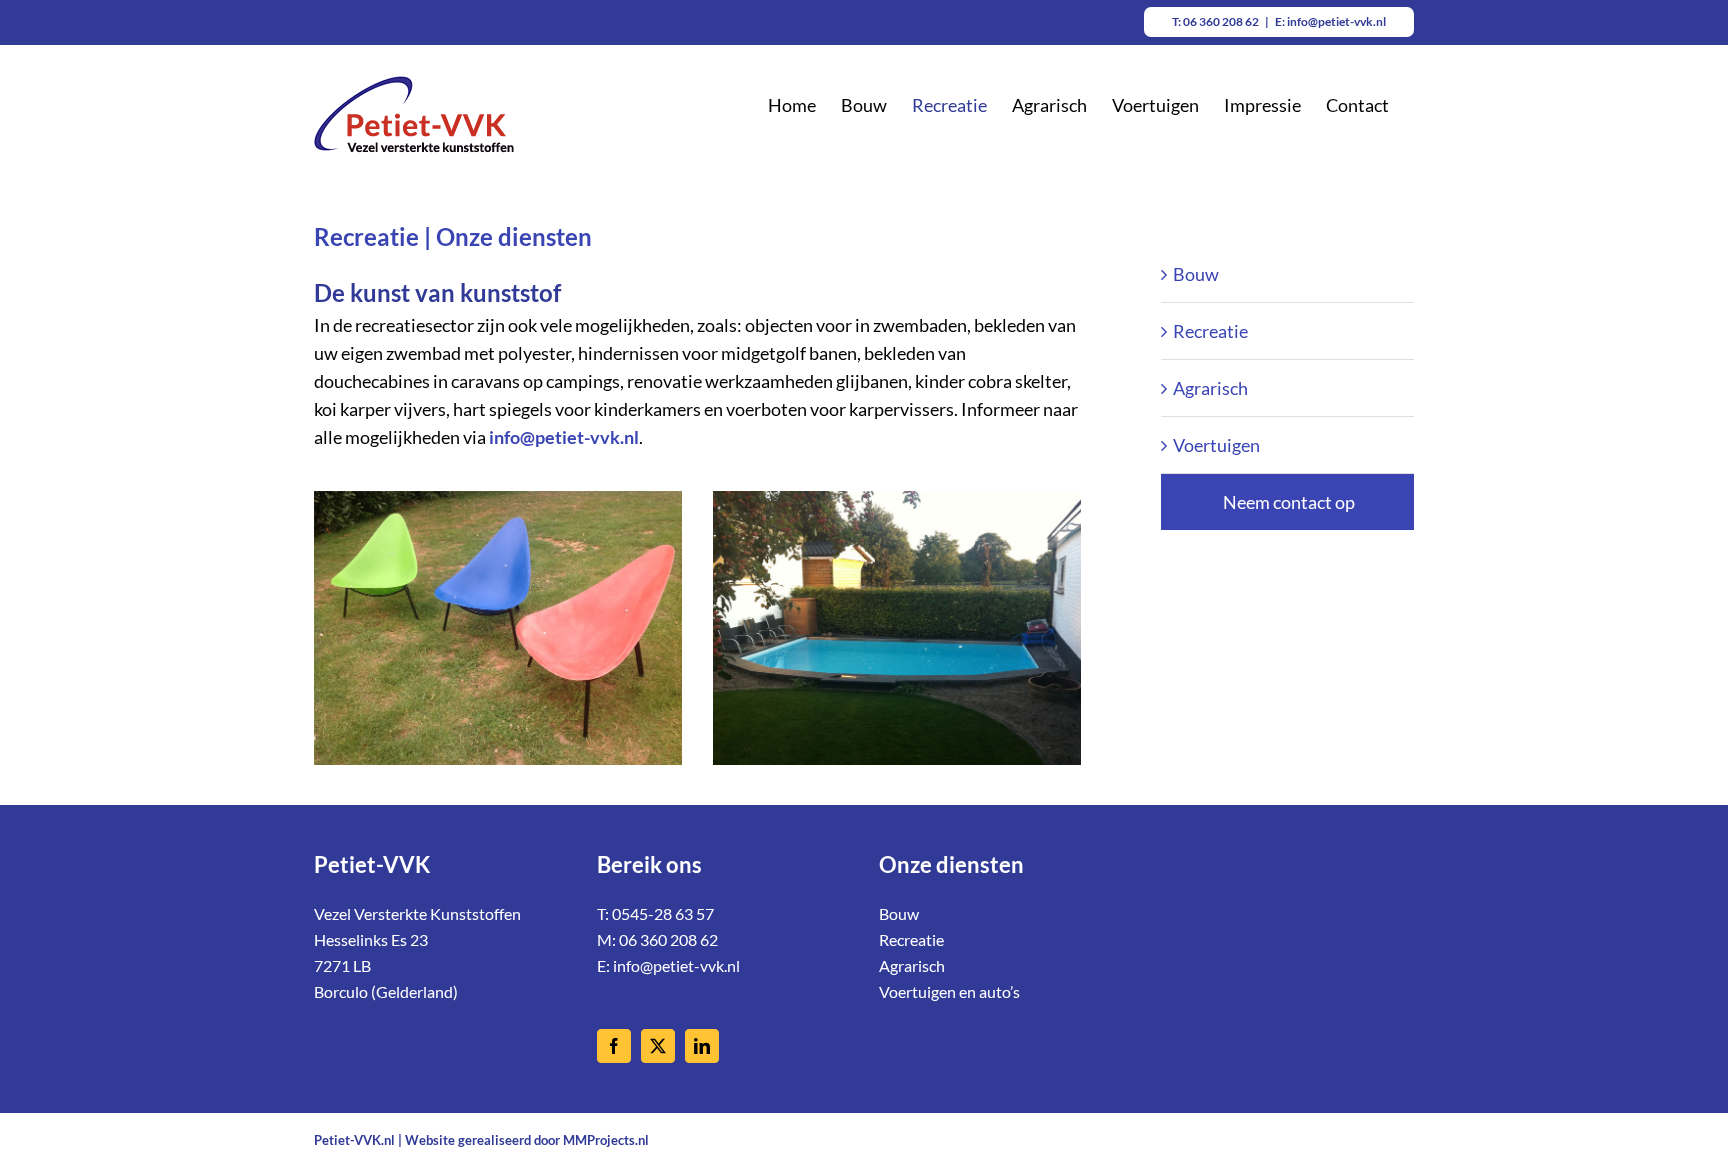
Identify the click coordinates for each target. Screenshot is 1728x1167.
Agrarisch (1210, 388)
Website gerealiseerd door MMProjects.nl (527, 1140)
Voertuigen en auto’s (949, 991)
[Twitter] (658, 1046)
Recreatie (1210, 331)
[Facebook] (614, 1046)
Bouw (1196, 274)
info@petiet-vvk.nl (676, 965)
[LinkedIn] (702, 1046)
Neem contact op (1289, 502)
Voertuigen (1216, 445)
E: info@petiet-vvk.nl (1330, 21)
